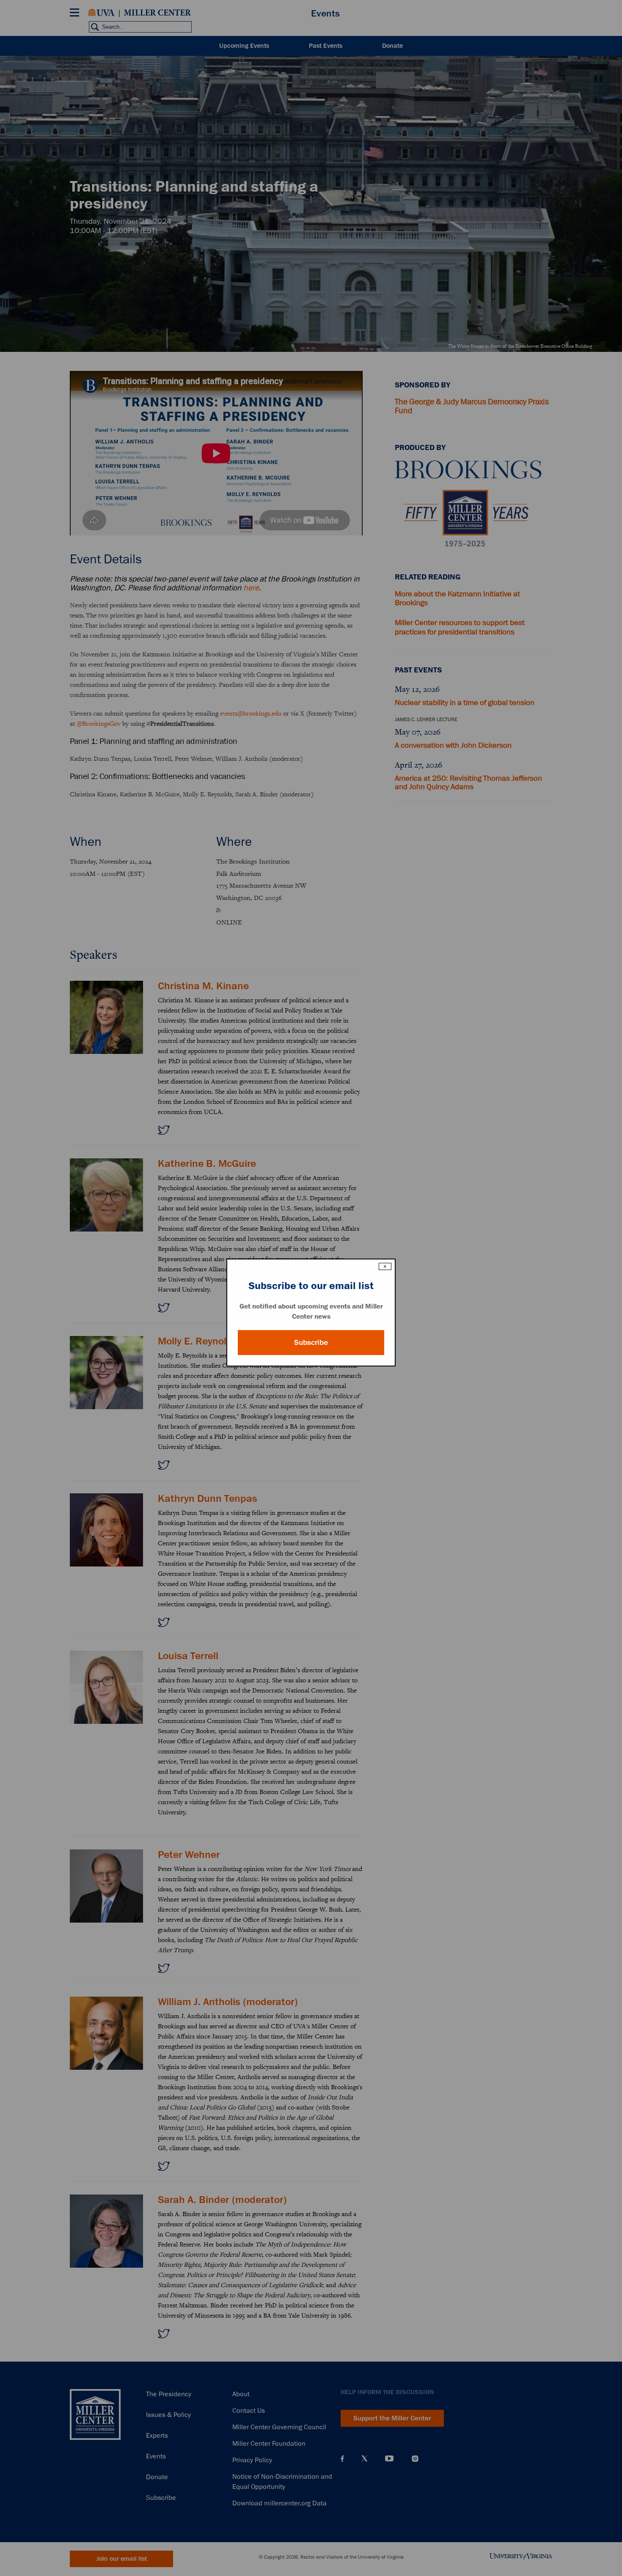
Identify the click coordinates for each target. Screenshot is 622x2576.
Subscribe (311, 1342)
